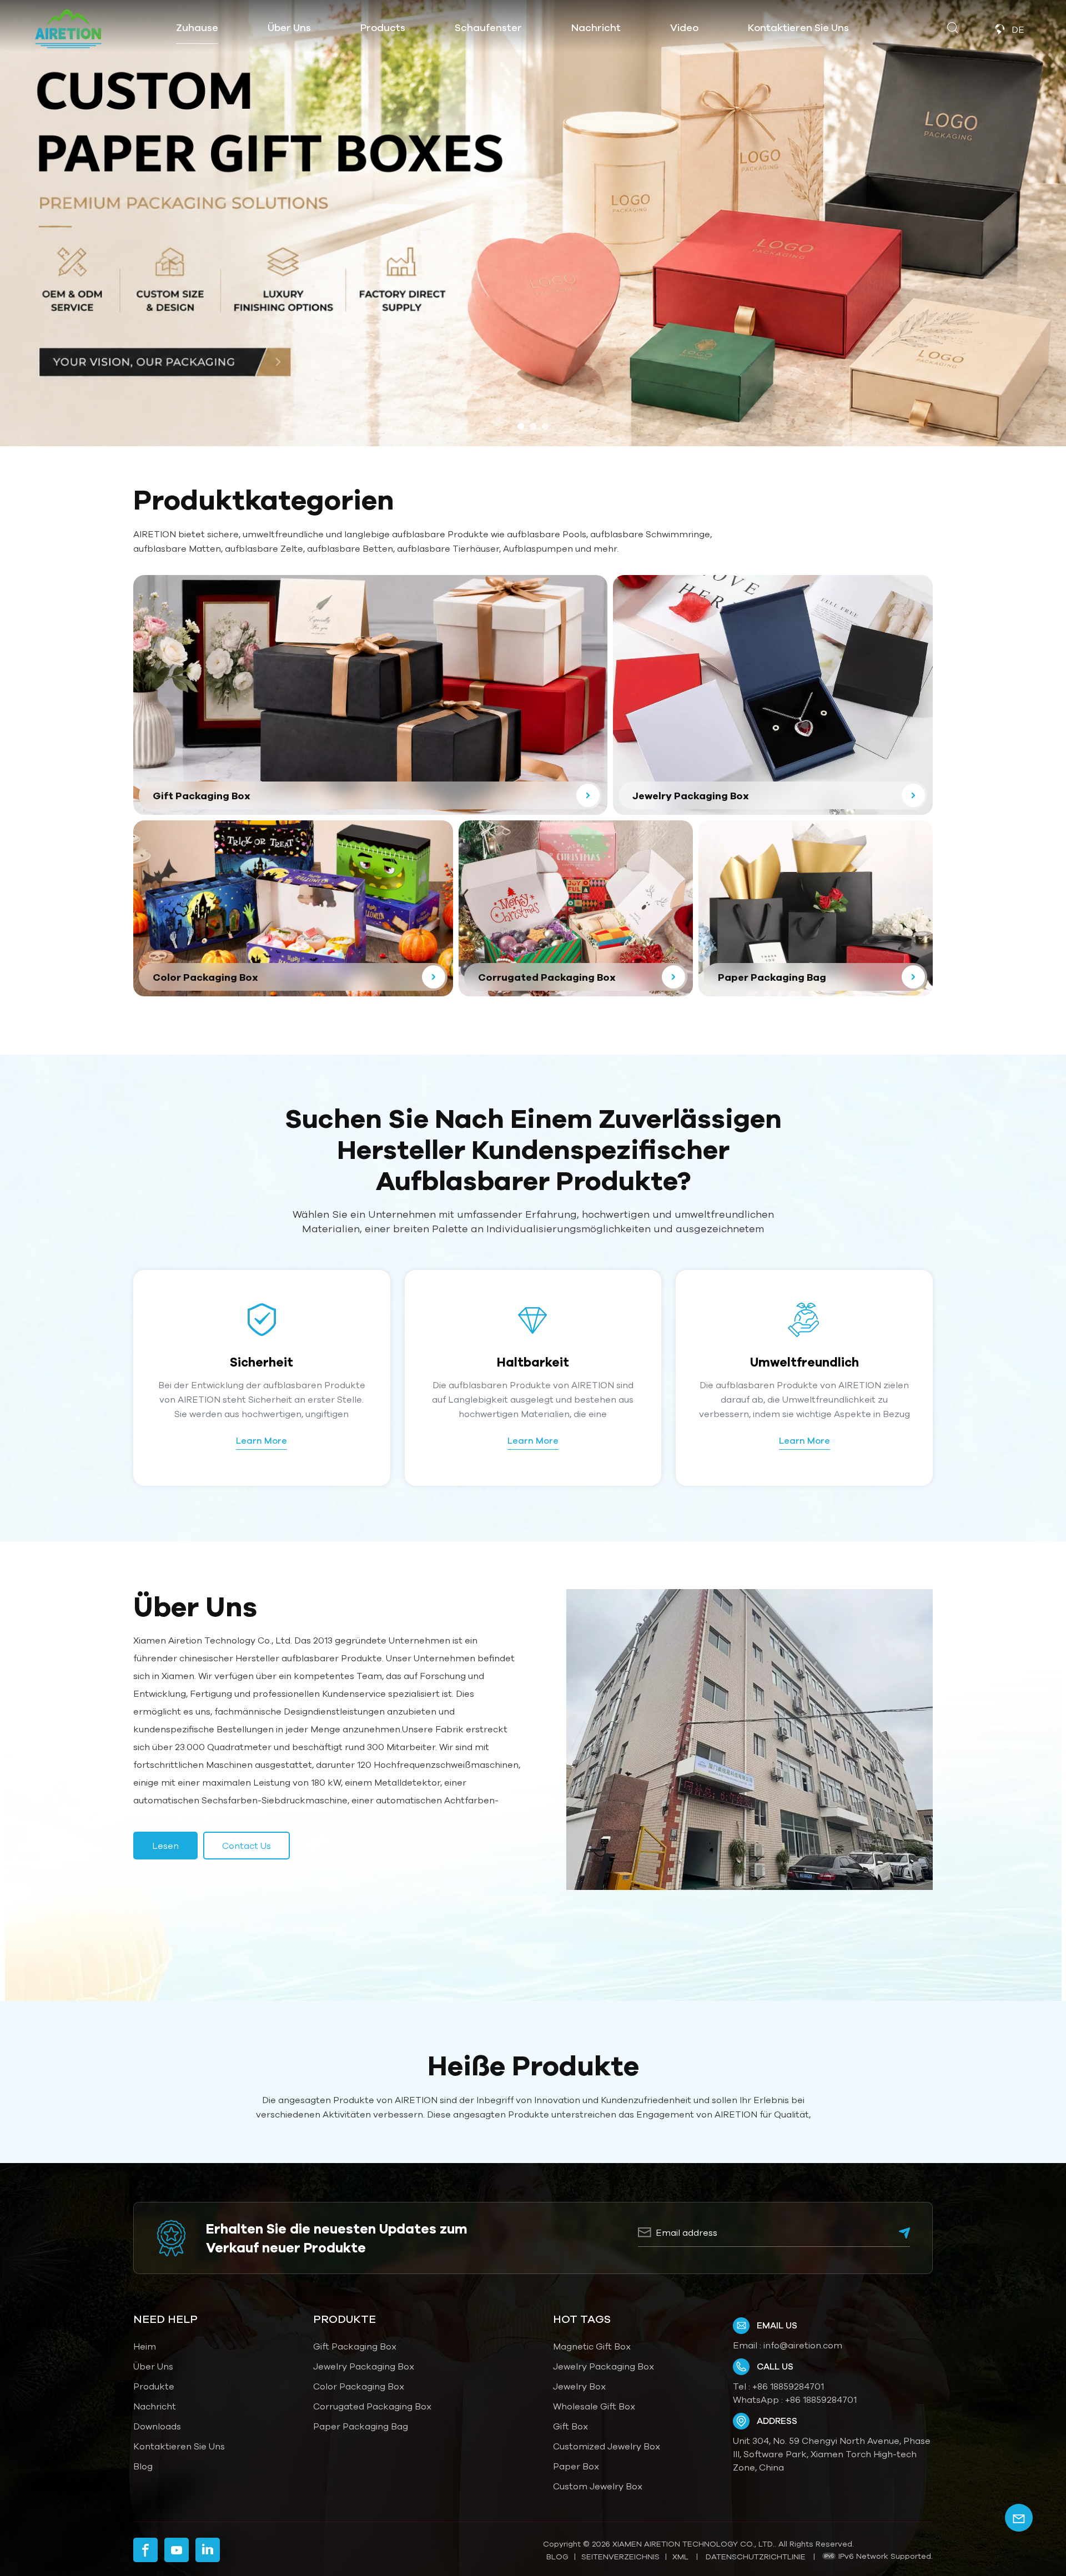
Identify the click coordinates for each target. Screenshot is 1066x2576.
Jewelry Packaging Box (364, 2366)
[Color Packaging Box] (293, 908)
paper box (576, 2466)
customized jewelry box (607, 2446)
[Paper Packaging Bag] (816, 908)
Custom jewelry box (598, 2486)
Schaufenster (488, 27)
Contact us (247, 1846)
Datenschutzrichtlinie (756, 2557)
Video (684, 27)
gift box (570, 2426)
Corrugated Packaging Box (372, 2406)
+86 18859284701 (788, 2386)
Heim (145, 2346)
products (383, 27)
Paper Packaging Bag (361, 2426)
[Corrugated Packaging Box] (576, 908)
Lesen (165, 1846)
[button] (521, 426)
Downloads (157, 2426)
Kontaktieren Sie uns (798, 27)
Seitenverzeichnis (620, 2557)
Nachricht (596, 27)
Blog (143, 2466)
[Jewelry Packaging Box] (773, 695)
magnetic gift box (592, 2346)
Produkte (154, 2386)
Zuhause (197, 27)
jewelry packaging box (604, 2366)
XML (680, 2557)
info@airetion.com (803, 2345)
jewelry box (579, 2386)
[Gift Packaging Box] (370, 695)
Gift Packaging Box (355, 2346)
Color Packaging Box (359, 2386)
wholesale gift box (594, 2406)
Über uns (289, 27)
